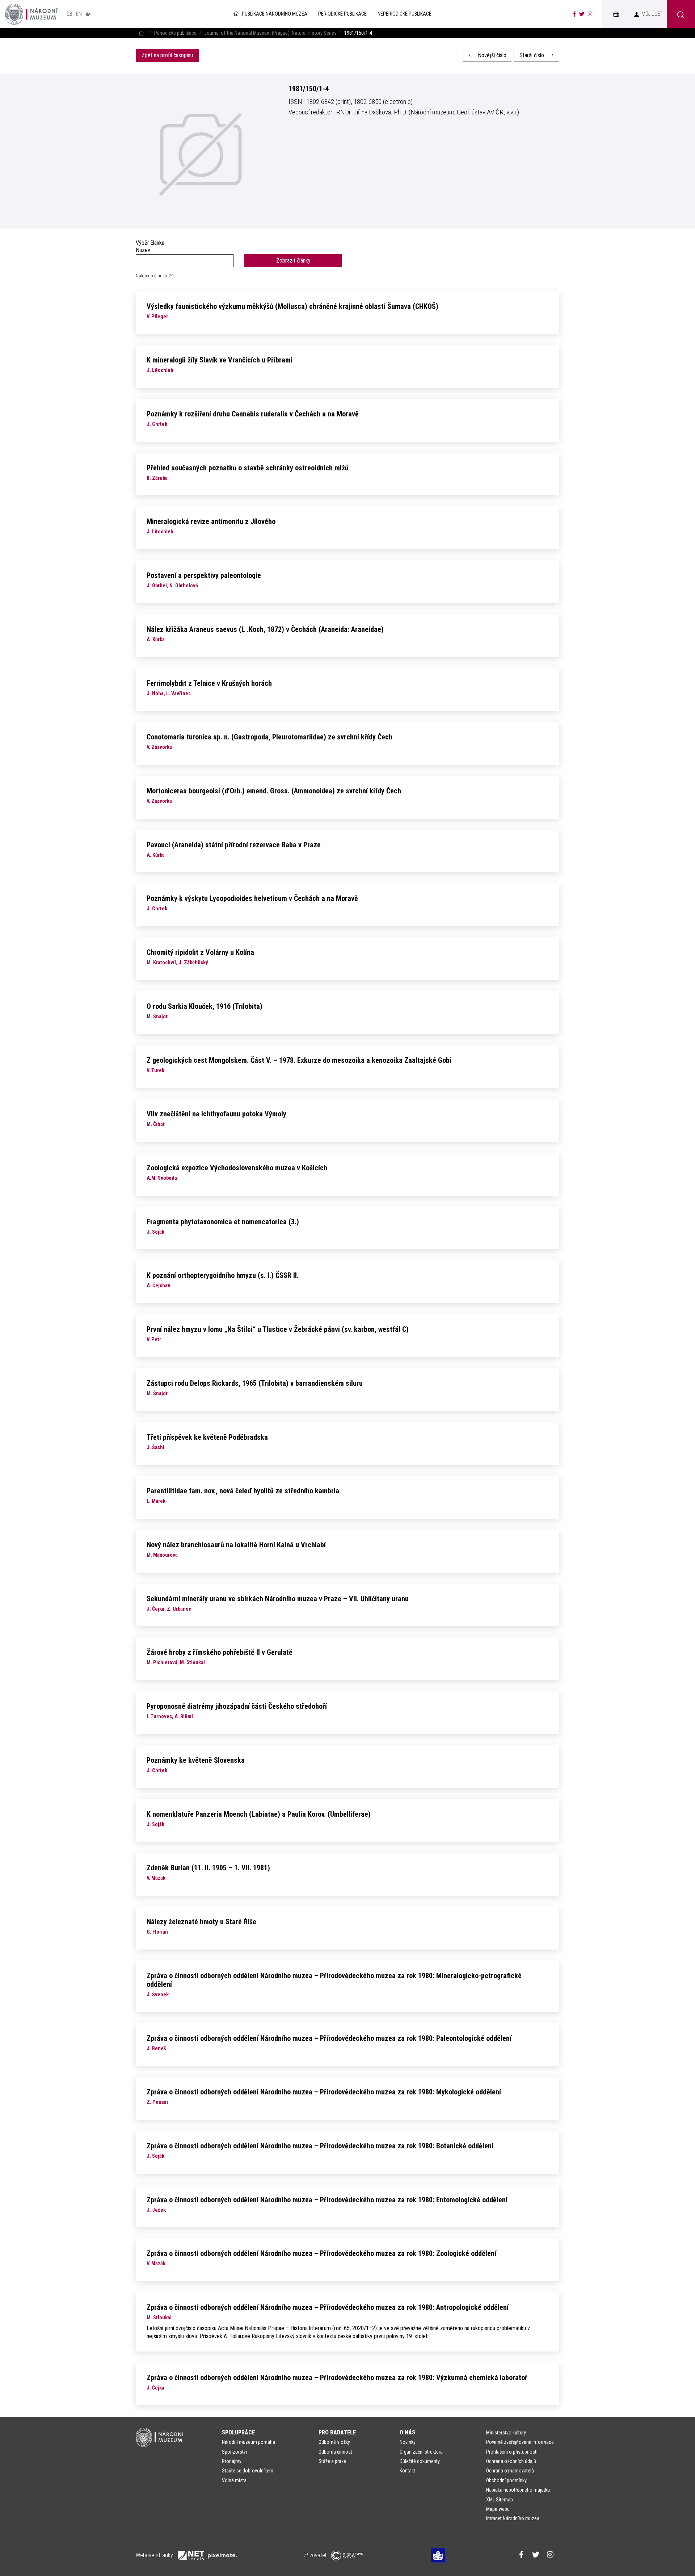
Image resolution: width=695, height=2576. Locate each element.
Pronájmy (232, 2461)
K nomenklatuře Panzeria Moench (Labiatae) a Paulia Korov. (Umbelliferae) (259, 1814)
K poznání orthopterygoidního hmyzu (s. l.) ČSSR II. (223, 1275)
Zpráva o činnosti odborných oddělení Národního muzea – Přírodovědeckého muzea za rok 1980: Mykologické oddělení (324, 2092)
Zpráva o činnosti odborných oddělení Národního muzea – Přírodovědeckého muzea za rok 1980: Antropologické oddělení (328, 2307)
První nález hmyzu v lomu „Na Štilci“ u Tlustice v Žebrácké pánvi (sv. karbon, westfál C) (278, 1329)
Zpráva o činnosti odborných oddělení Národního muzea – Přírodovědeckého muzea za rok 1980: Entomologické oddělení (327, 2200)
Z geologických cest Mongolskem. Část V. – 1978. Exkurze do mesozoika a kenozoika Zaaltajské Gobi (299, 1060)
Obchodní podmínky (506, 2480)
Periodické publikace (175, 33)
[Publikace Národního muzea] (31, 14)
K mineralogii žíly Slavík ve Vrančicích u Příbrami (220, 360)
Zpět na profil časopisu (167, 55)
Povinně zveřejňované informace (520, 2442)
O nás (407, 2432)
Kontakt (407, 2471)
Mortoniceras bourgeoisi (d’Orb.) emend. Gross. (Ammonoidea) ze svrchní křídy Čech (274, 791)
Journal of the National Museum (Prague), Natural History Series (270, 33)
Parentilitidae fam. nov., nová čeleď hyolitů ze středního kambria (243, 1491)
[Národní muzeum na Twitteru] (582, 14)
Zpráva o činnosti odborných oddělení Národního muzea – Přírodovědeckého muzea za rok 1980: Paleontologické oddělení (329, 2038)
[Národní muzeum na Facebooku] (574, 14)
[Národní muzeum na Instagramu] (590, 14)
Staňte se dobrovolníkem (248, 2471)
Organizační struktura (421, 2452)
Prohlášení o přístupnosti (512, 2452)
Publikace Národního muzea (275, 14)
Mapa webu (498, 2509)
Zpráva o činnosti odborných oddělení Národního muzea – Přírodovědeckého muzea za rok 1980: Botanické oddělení (320, 2146)
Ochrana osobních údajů (511, 2461)
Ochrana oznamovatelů (510, 2471)
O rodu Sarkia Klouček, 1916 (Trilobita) (205, 1006)
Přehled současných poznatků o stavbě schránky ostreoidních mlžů (248, 468)
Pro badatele (337, 2432)
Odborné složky (334, 2442)
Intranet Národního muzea (513, 2518)
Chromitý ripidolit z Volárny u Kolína (200, 952)
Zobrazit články (293, 261)
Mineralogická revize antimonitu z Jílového (211, 521)
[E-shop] (616, 14)
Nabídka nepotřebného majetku (518, 2490)
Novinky (408, 2442)
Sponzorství (234, 2452)
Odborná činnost (335, 2452)
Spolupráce (238, 2432)
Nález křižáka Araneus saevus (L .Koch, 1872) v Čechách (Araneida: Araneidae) (265, 629)
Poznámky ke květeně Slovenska (196, 1760)
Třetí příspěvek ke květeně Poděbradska (207, 1437)
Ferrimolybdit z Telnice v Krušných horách (209, 683)
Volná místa (234, 2480)
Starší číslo (532, 55)
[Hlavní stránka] (141, 33)
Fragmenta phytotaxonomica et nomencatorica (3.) (223, 1222)
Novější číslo (491, 55)
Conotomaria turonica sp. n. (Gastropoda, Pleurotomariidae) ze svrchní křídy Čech (269, 737)
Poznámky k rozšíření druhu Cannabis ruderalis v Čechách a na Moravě (253, 414)
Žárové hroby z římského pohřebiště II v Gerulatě (220, 1652)
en (79, 14)
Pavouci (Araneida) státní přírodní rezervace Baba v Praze (234, 845)
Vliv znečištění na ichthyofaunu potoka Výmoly (216, 1114)
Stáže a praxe (332, 2461)
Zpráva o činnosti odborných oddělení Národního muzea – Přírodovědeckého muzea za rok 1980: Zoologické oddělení (321, 2253)
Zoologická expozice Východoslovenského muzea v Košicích (237, 1168)
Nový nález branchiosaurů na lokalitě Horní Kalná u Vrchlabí (236, 1545)
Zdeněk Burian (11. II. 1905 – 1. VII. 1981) (208, 1868)
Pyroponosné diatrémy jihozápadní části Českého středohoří (237, 1706)
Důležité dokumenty (420, 2461)
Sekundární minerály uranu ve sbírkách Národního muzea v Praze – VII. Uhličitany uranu (278, 1599)
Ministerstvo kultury (506, 2433)
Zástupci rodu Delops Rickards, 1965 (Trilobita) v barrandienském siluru (255, 1383)
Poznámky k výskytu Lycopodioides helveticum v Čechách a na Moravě (252, 898)
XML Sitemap (500, 2500)
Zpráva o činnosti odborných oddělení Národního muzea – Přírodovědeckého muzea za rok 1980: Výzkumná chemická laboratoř (337, 2378)
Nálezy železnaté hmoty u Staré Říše (201, 1922)
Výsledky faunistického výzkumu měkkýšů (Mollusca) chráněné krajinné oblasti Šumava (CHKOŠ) (292, 306)
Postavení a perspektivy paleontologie (204, 575)
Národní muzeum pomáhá (248, 2442)
